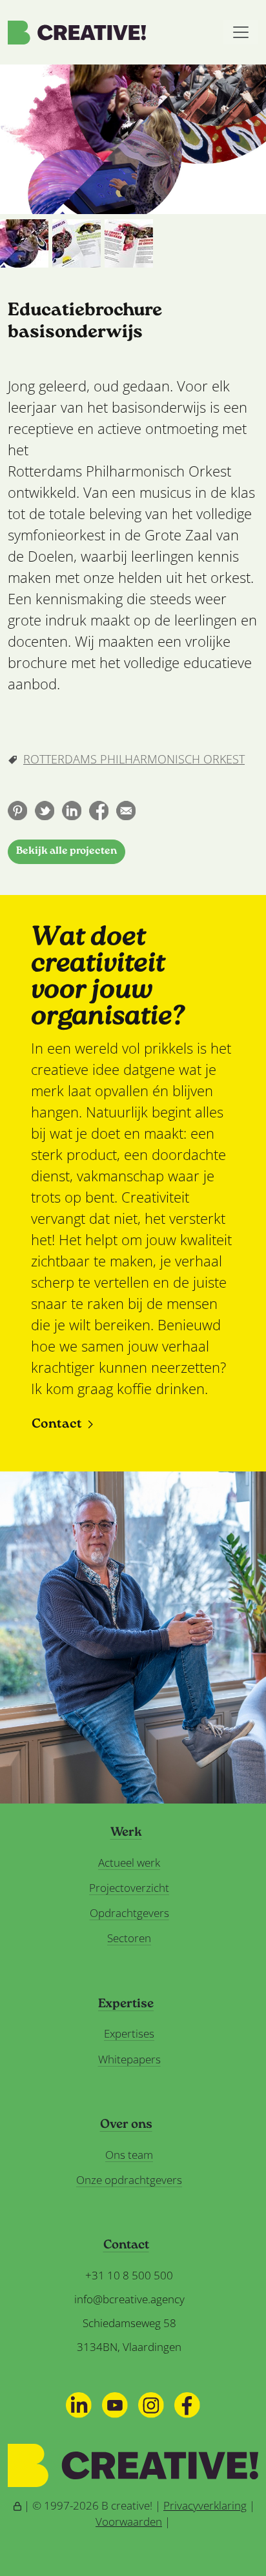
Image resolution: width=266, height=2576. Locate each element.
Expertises (129, 2033)
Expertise (126, 2005)
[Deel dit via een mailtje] (126, 811)
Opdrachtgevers (129, 1913)
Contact (57, 1425)
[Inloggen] (17, 2505)
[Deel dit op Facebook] (99, 811)
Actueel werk (129, 1863)
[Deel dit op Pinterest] (17, 811)
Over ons (126, 2125)
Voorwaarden (129, 2522)
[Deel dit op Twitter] (45, 811)
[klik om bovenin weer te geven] (24, 243)
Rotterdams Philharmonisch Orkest (134, 759)
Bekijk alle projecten (66, 851)
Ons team (129, 2155)
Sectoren (129, 1938)
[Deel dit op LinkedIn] (72, 811)
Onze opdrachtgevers (129, 2180)
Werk (126, 1833)
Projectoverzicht (129, 1888)
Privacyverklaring (205, 2505)
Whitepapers (129, 2059)
